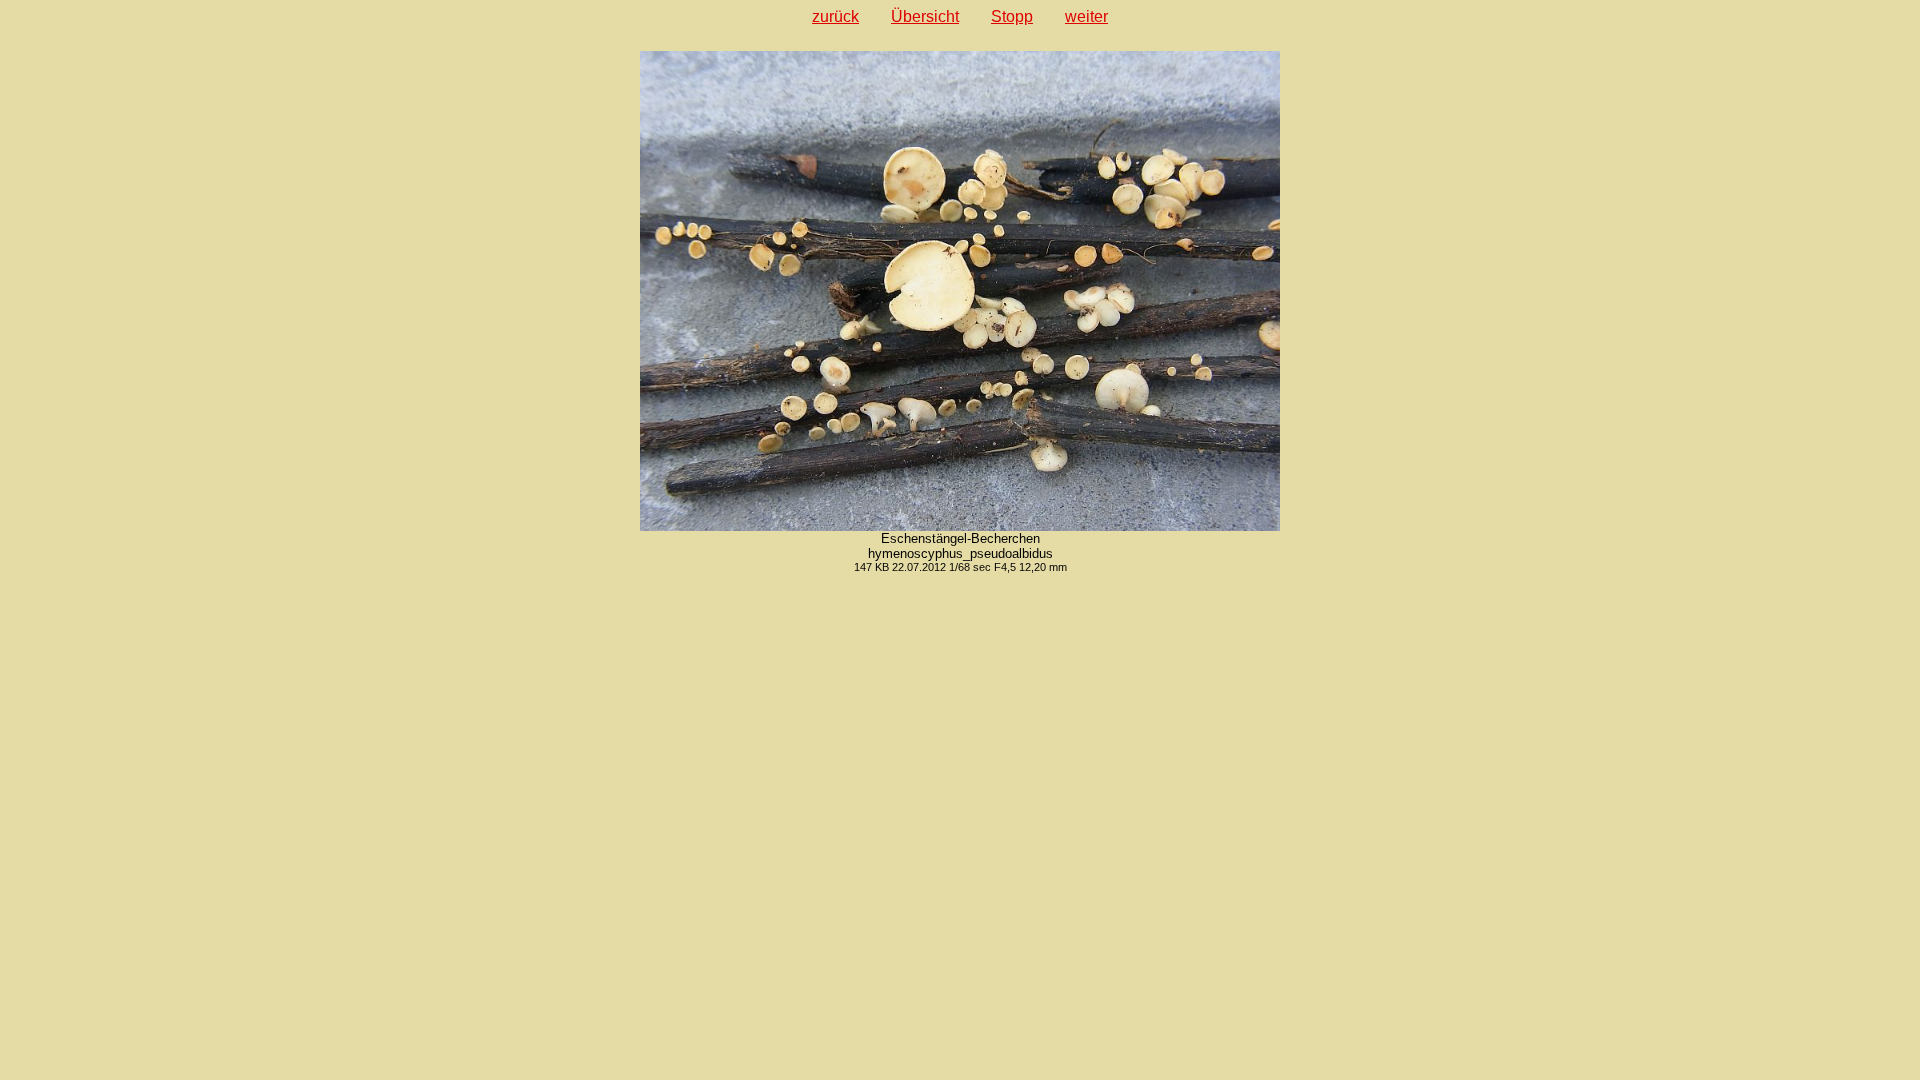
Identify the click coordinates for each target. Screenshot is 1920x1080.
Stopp (1012, 16)
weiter (1086, 16)
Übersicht (925, 16)
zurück (835, 16)
